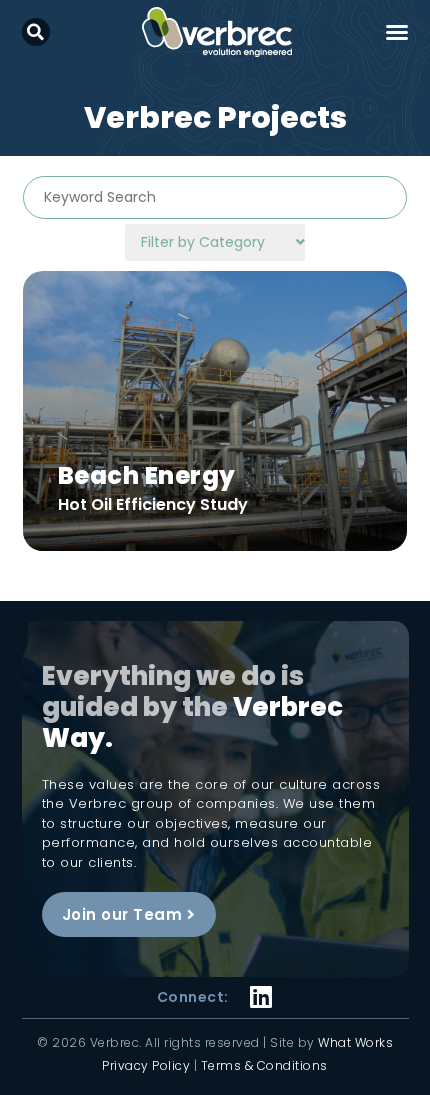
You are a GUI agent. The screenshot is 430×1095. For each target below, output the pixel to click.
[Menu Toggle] (397, 32)
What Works (355, 1042)
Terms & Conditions (264, 1065)
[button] (36, 32)
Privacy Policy (146, 1065)
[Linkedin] (261, 984)
